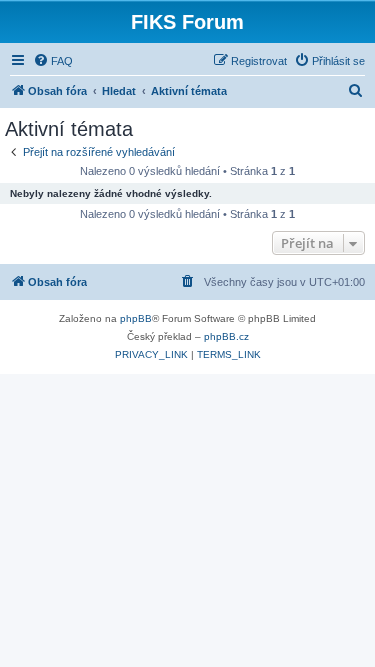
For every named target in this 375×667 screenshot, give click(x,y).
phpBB (136, 318)
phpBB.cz (226, 336)
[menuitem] (53, 61)
